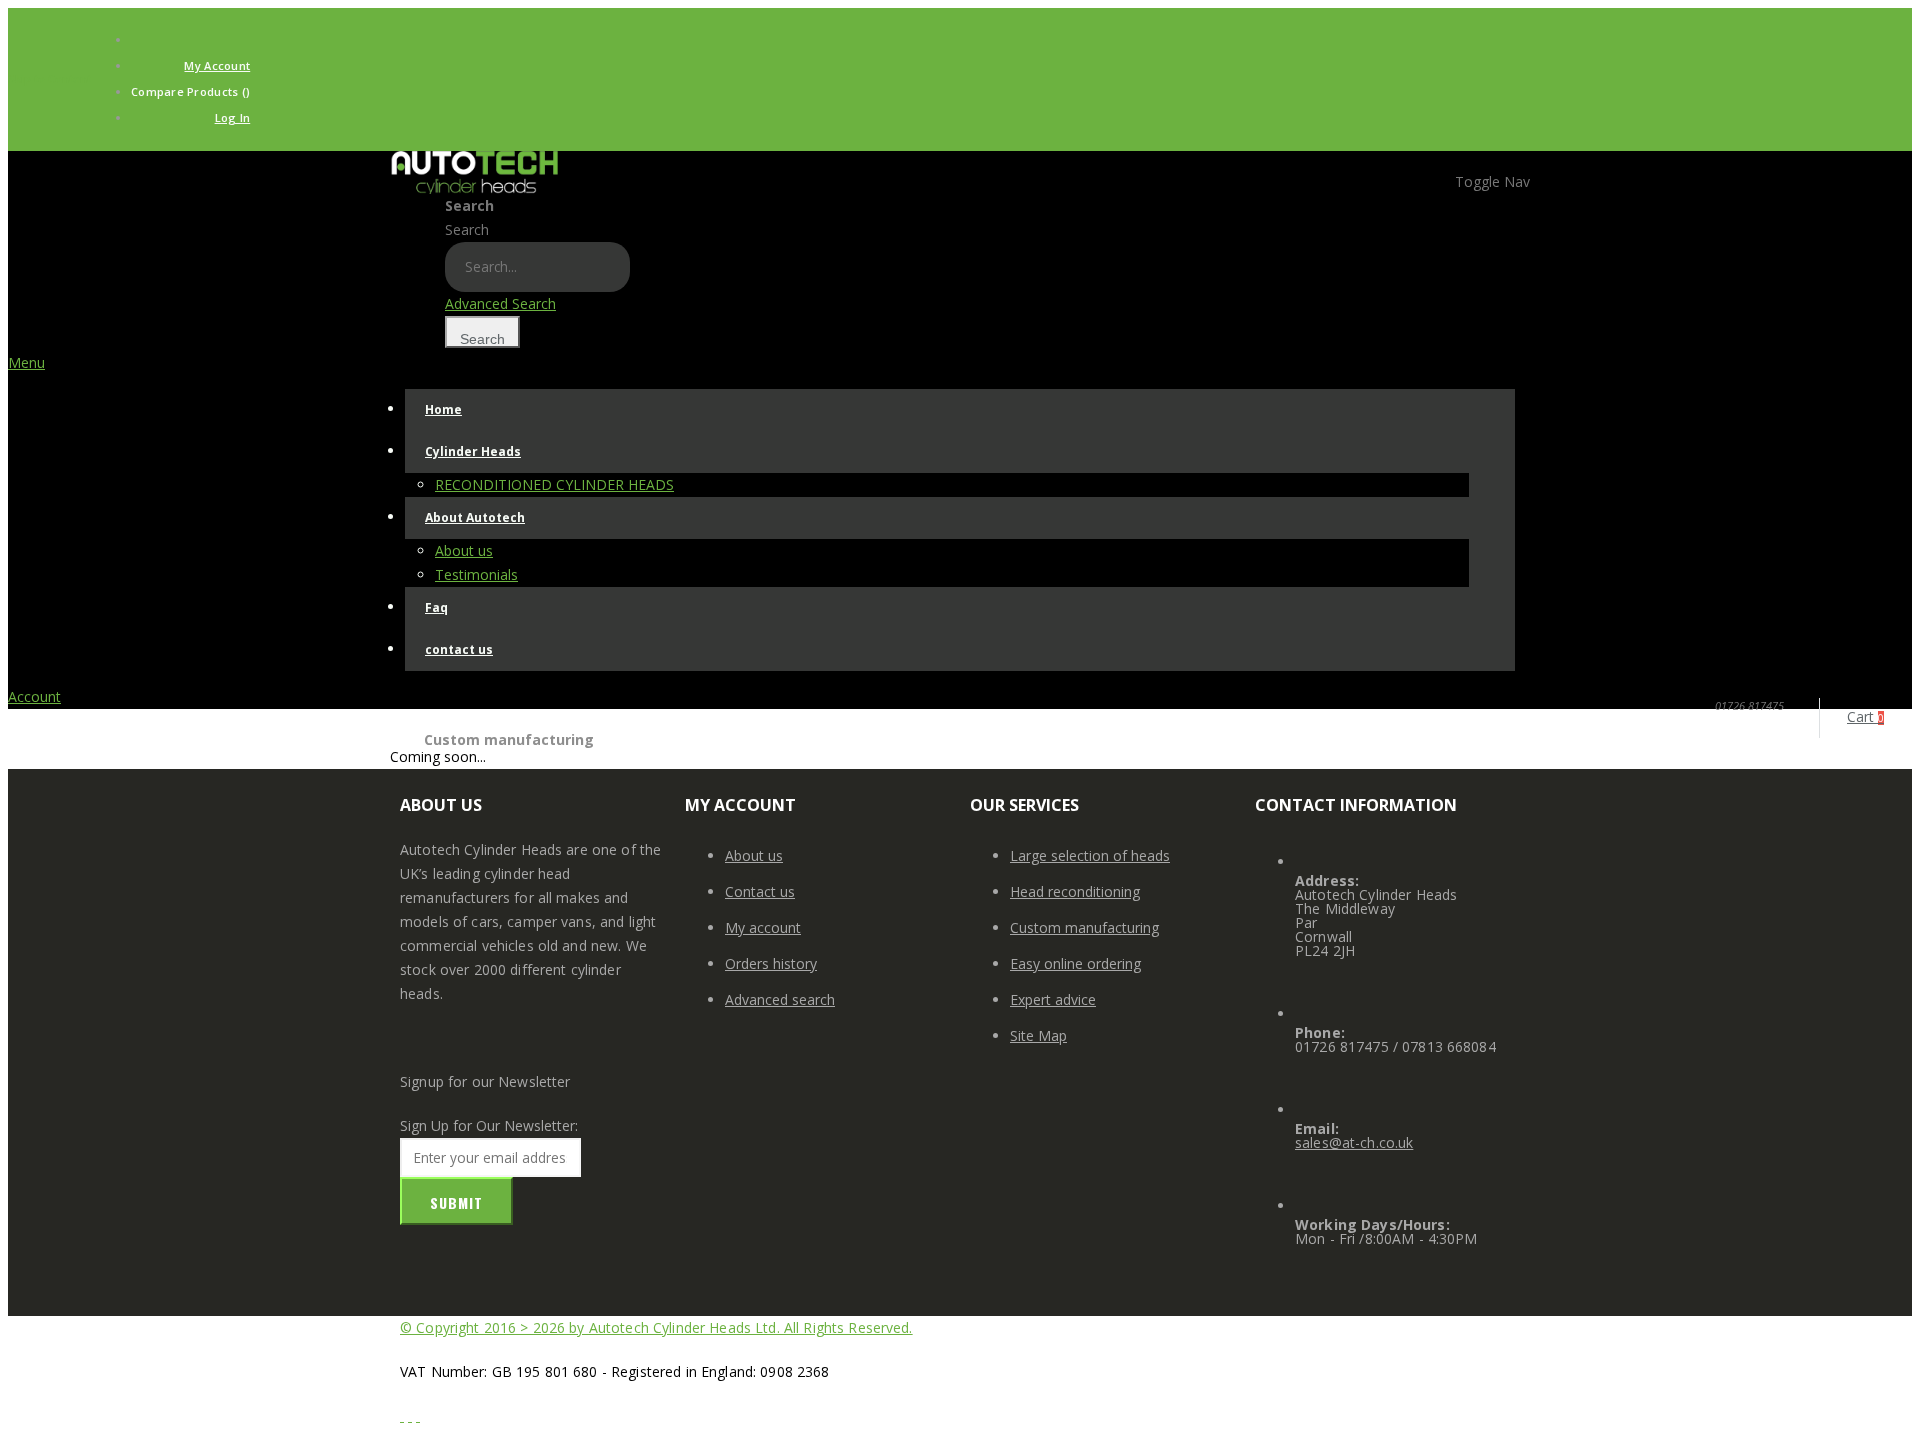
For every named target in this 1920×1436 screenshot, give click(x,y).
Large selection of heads (1090, 855)
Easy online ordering (1075, 963)
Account (34, 696)
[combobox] (537, 267)
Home (412, 729)
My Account (217, 65)
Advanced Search (500, 303)
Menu (26, 362)
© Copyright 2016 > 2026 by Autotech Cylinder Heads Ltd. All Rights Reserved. (656, 1327)
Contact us (760, 891)
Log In (233, 117)
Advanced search (780, 999)
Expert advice (1053, 999)
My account (763, 927)
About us (754, 855)
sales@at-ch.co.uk (1354, 1142)
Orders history (771, 963)
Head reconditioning (1075, 891)
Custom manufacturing (1084, 927)
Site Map (1038, 1035)
